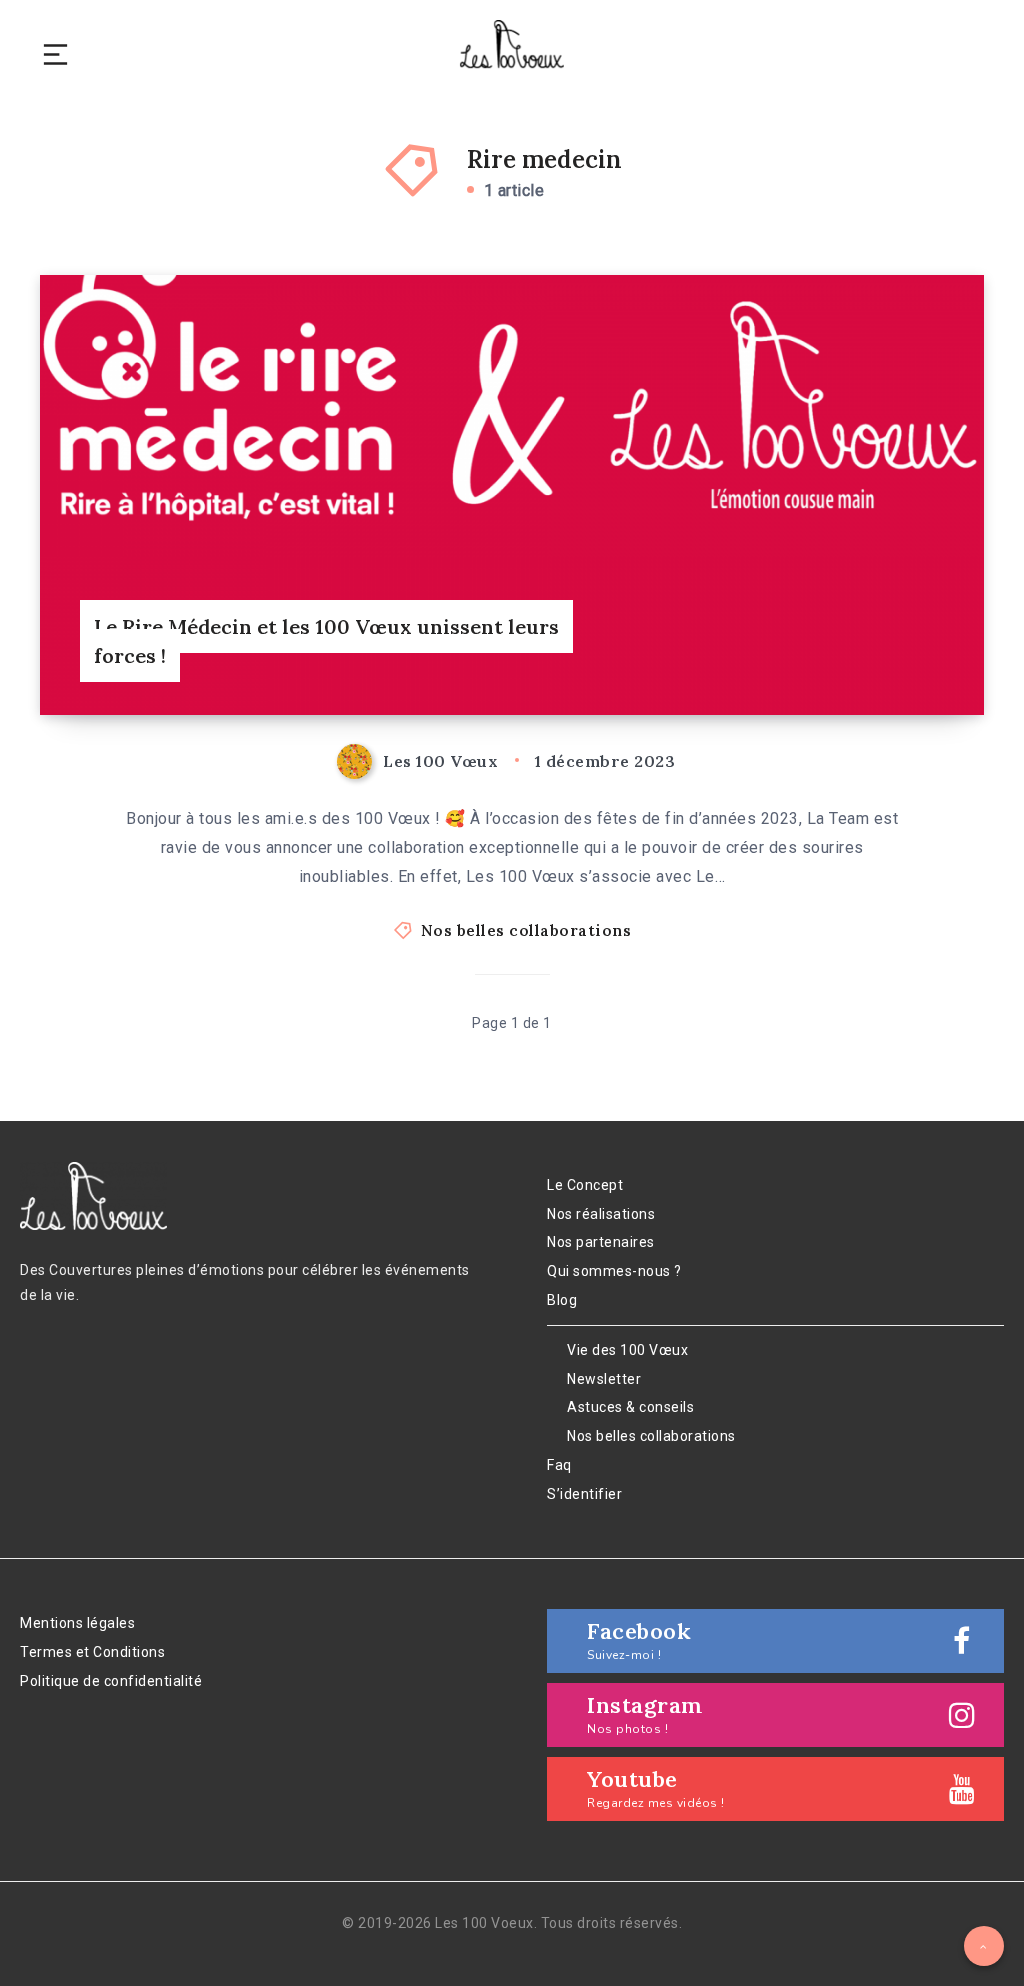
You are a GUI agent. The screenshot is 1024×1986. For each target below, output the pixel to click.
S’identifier (584, 1494)
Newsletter (604, 1379)
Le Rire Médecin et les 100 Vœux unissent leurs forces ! (326, 641)
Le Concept (585, 1185)
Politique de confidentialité (111, 1681)
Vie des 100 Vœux (627, 1350)
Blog (562, 1300)
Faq (559, 1465)
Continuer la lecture (903, 659)
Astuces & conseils (630, 1407)
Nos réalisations (601, 1214)
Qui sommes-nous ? (614, 1271)
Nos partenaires (601, 1242)
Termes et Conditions (92, 1652)
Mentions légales (77, 1623)
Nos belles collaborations (526, 930)
